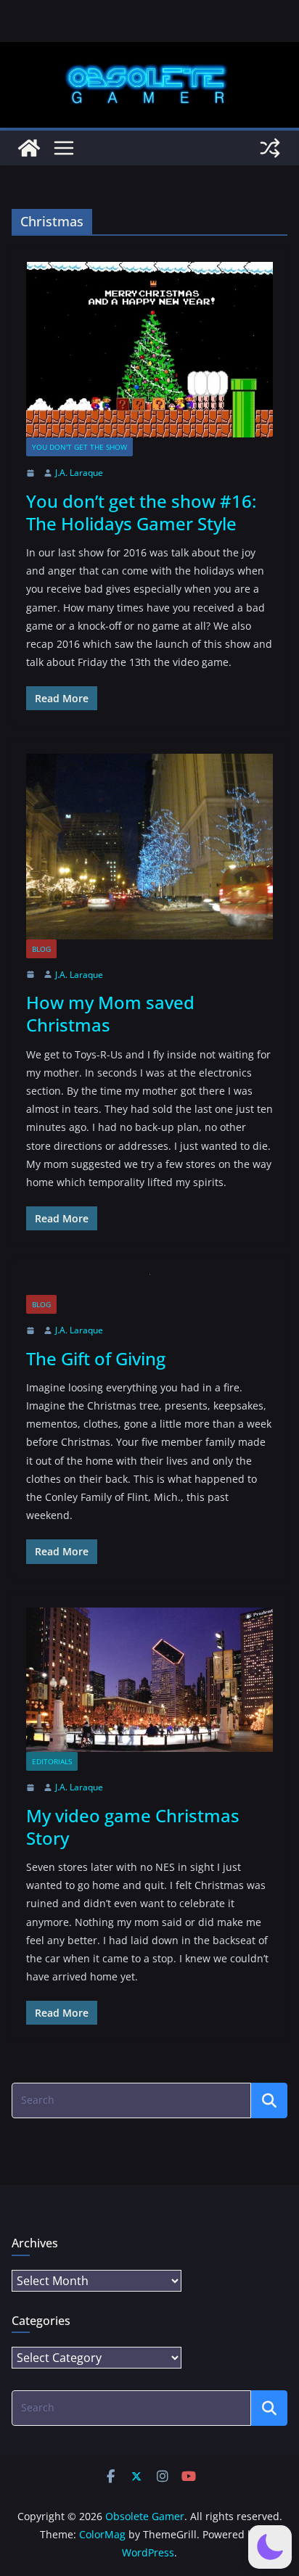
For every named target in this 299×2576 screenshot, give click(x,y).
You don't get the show (79, 447)
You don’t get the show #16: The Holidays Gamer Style (141, 512)
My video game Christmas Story (133, 1827)
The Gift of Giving (96, 1358)
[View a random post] (270, 148)
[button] (270, 2547)
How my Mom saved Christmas (110, 1013)
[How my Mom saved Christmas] (149, 846)
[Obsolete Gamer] (29, 148)
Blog (41, 949)
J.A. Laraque (79, 473)
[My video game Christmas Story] (149, 1680)
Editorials (52, 1761)
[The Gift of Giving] (149, 1284)
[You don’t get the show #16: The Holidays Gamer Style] (149, 350)
